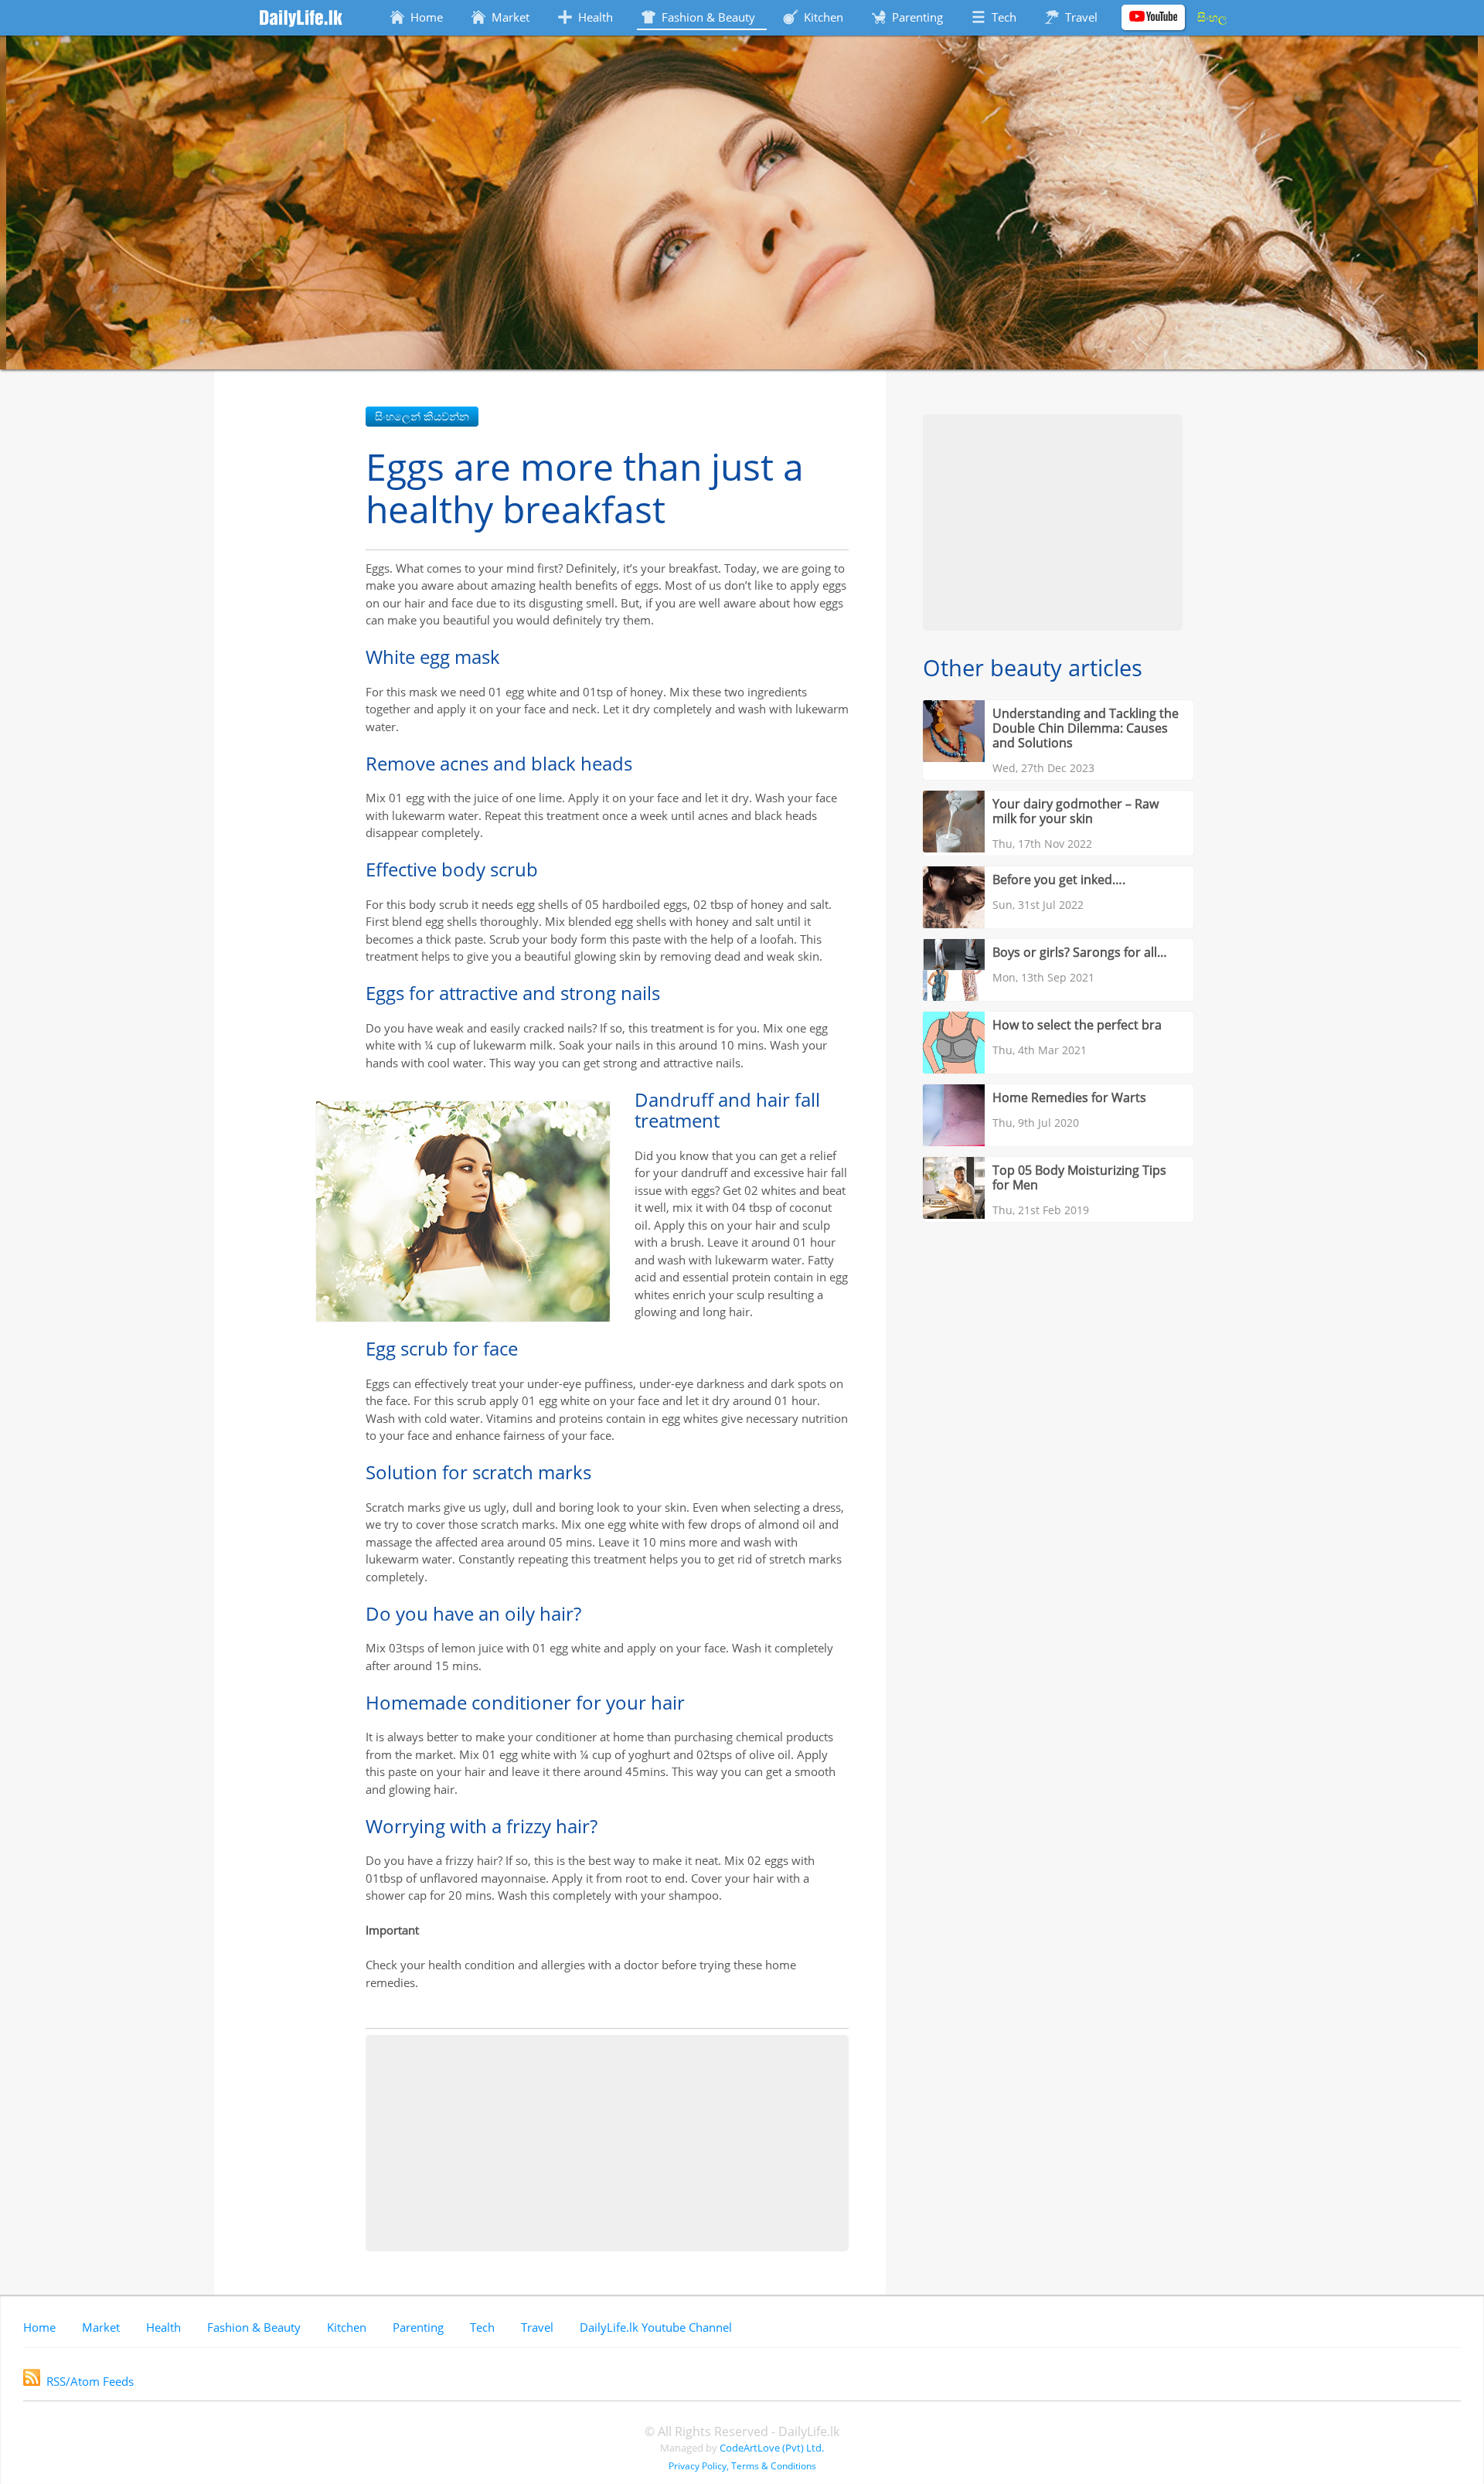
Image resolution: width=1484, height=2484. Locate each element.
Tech (482, 2327)
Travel (537, 2327)
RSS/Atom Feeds (90, 2381)
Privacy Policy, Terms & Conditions (742, 2466)
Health (163, 2327)
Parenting (418, 2327)
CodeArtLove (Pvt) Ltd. (772, 2448)
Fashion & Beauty (254, 2327)
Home (39, 2327)
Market (101, 2327)
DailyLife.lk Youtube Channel (656, 2327)
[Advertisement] (607, 2143)
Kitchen (347, 2327)
